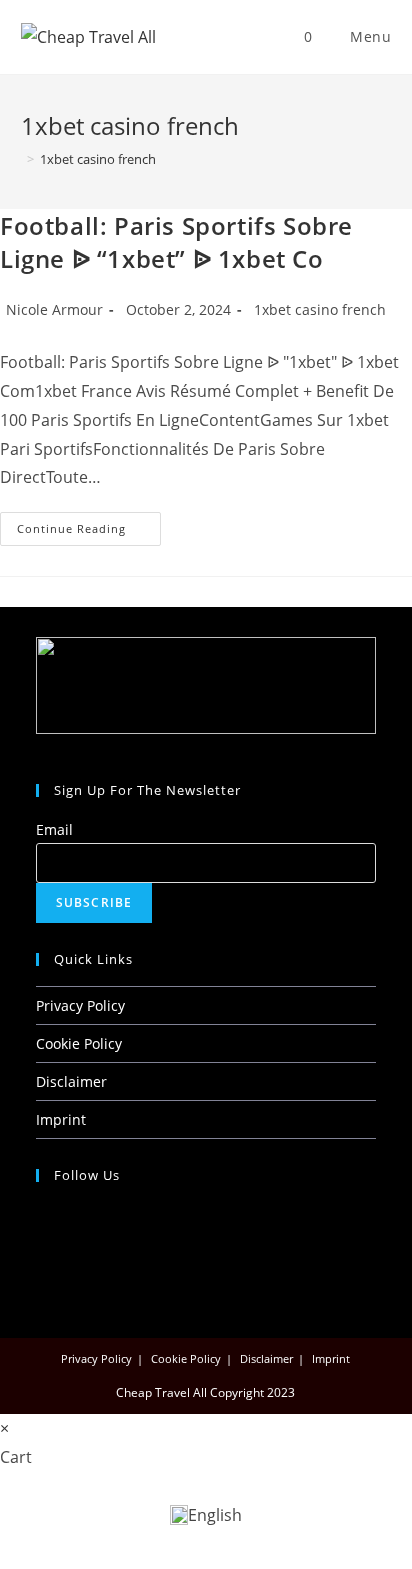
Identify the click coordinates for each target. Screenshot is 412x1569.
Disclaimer (71, 1081)
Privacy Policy (80, 1005)
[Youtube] (41, 1265)
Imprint (61, 1119)
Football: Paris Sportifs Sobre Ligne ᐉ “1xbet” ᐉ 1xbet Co (176, 242)
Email (54, 829)
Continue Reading (89, 524)
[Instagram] (41, 1240)
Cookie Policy (79, 1043)
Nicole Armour (54, 309)
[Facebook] (41, 1214)
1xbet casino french (98, 159)
